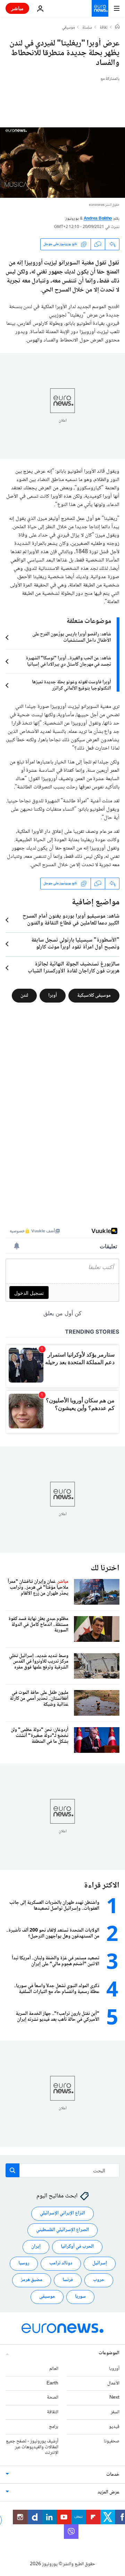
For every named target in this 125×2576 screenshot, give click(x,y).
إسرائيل (100, 2264)
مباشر (17, 8)
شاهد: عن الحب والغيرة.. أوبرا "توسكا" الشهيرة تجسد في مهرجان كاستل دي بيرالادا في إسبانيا (68, 661)
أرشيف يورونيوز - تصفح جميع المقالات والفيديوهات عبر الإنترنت (32, 2447)
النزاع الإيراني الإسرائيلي (62, 2214)
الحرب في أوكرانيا (77, 2247)
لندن (24, 995)
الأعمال (113, 2383)
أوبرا (53, 995)
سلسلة (87, 28)
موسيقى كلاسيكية (94, 995)
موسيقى (47, 2297)
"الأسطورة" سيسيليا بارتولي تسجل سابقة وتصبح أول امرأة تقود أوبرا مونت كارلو (75, 944)
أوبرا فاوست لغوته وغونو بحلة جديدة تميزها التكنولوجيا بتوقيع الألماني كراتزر (72, 685)
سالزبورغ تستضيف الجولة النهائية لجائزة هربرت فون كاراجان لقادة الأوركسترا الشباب (74, 968)
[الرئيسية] (117, 27)
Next (114, 2398)
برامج (54, 2427)
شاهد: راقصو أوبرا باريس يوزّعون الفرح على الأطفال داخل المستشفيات (72, 637)
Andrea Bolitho (98, 219)
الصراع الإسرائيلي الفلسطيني (62, 2230)
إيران (36, 2247)
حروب (99, 2280)
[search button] (12, 2170)
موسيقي (68, 28)
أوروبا (114, 2369)
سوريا (80, 2297)
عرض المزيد (109, 2493)
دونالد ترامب (61, 2264)
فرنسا (68, 2280)
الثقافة (53, 2413)
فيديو (114, 2427)
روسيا (24, 2264)
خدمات (113, 2475)
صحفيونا (112, 2441)
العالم (54, 2369)
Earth (52, 2383)
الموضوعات (109, 2353)
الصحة (53, 2398)
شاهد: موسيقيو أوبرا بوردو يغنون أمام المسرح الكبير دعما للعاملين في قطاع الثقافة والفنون (71, 920)
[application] (62, 163)
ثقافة (104, 28)
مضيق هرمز (32, 2280)
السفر (115, 2413)
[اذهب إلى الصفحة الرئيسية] (100, 8)
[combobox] (62, 2170)
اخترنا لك (105, 1568)
